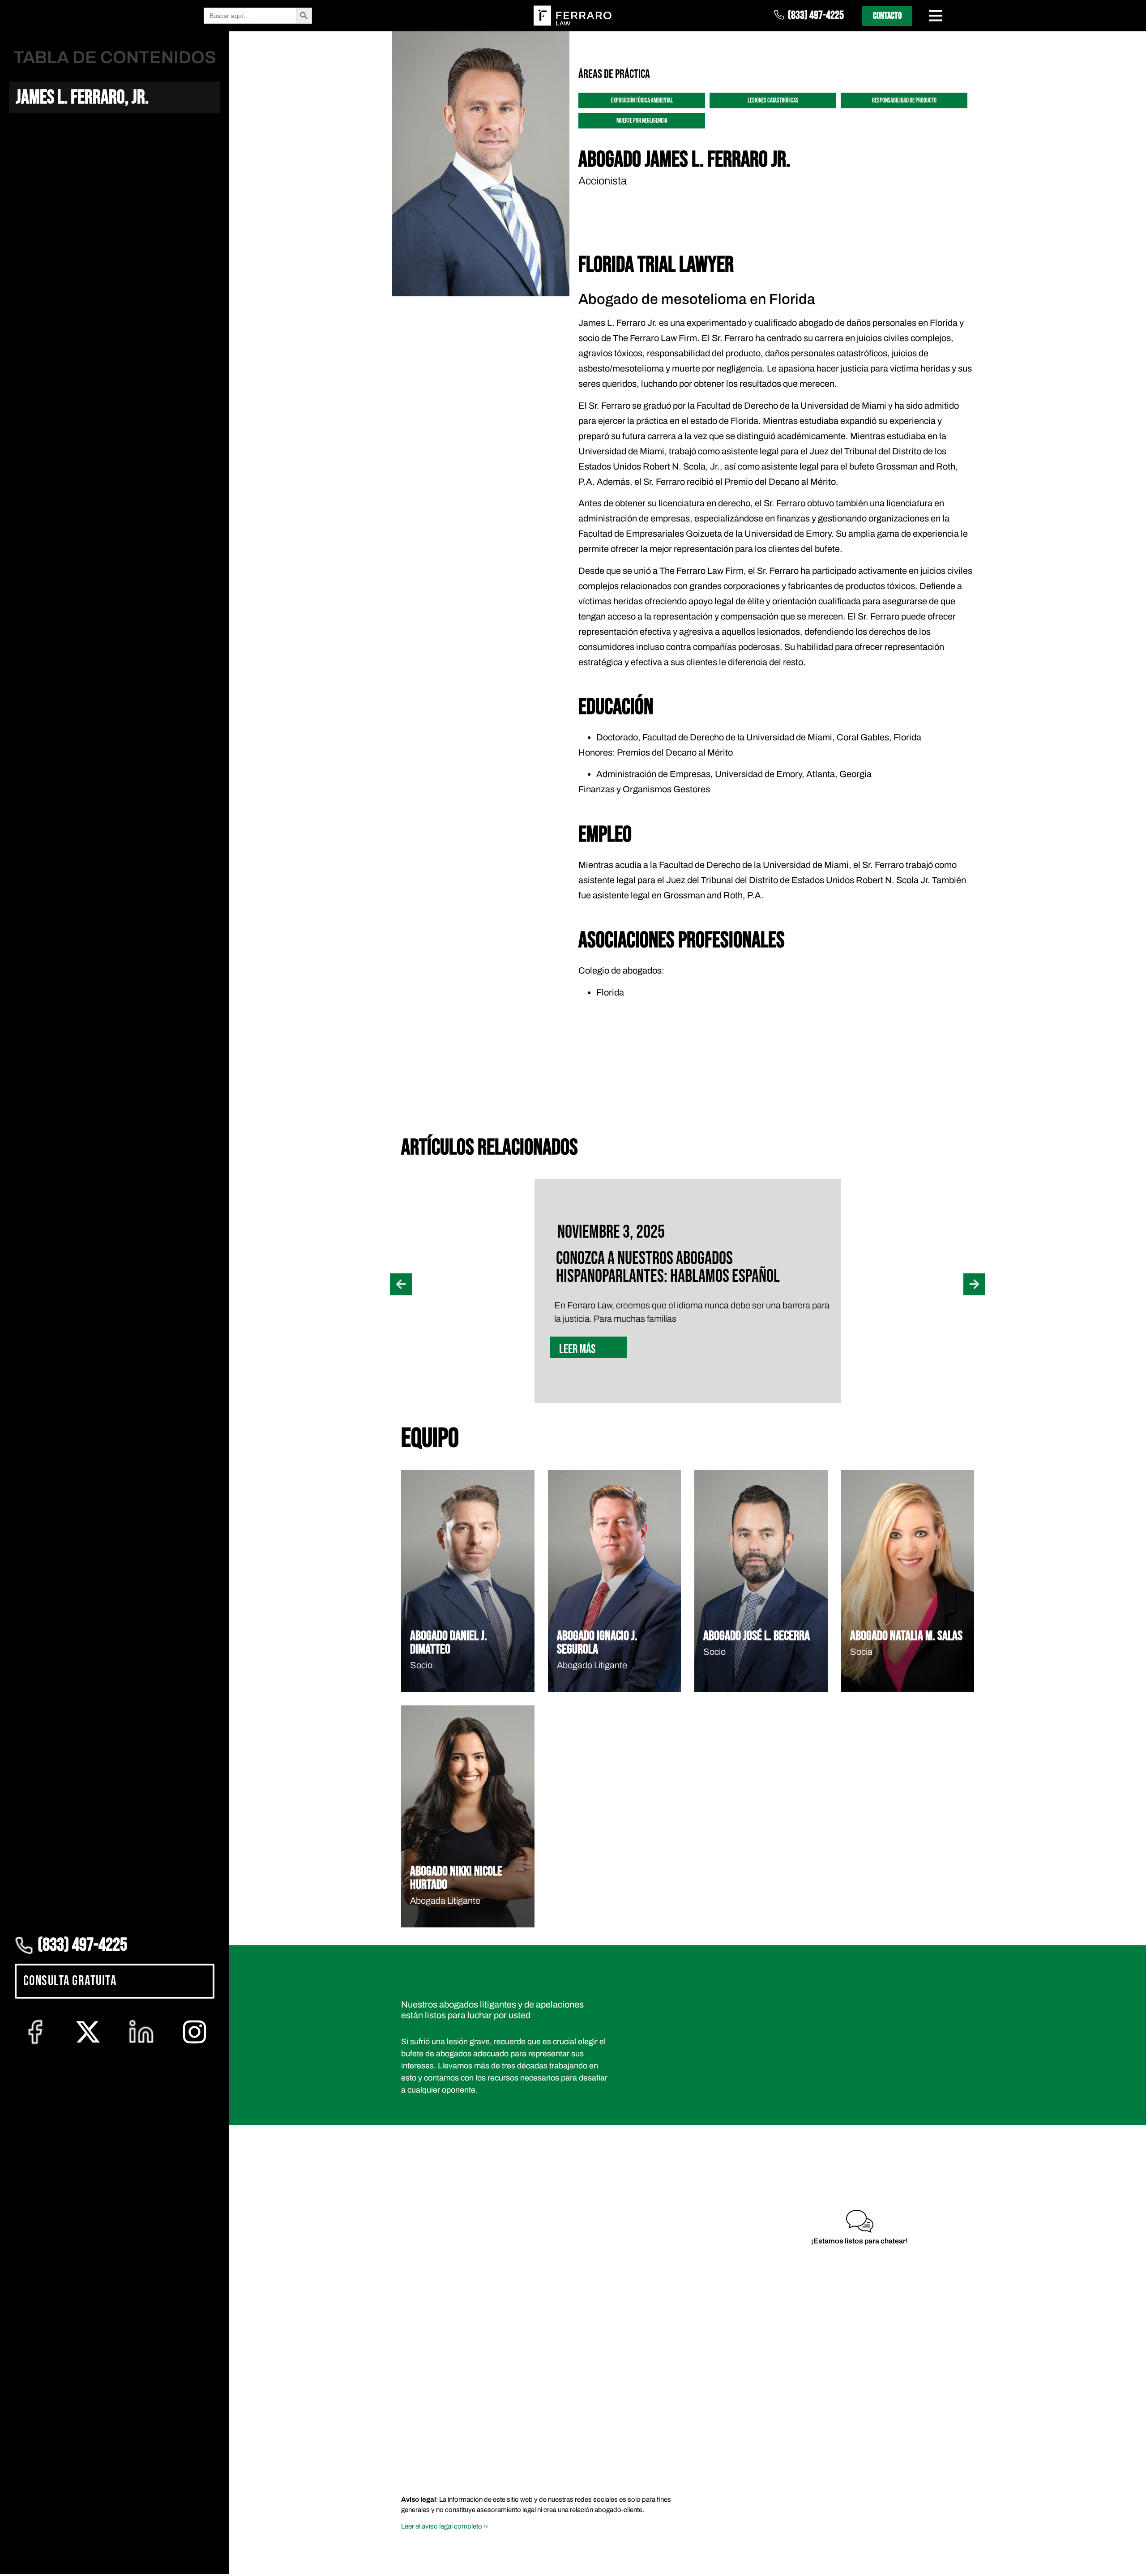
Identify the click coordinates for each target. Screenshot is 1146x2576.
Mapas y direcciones (934, 2231)
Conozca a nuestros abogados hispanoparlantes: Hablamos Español (668, 1133)
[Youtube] (909, 2373)
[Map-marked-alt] (963, 2373)
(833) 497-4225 (816, 15)
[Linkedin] (882, 2373)
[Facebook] (829, 2373)
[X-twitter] (855, 2373)
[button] (401, 1150)
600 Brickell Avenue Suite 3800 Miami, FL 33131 (934, 2200)
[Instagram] (936, 2373)
